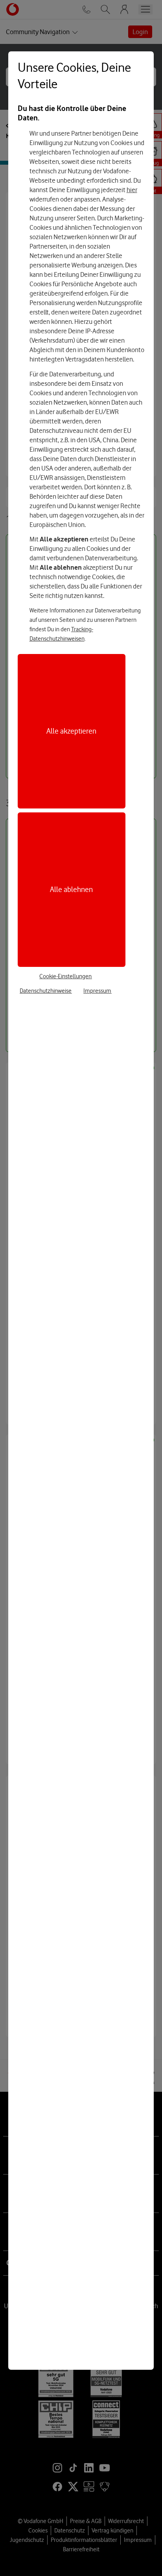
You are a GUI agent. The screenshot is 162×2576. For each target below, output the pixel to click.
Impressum (97, 991)
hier (132, 190)
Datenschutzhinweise (46, 991)
